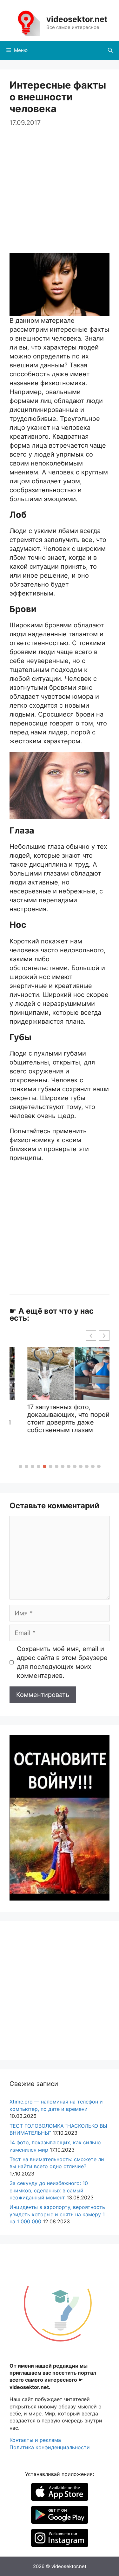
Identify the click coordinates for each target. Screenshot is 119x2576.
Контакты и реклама (35, 2440)
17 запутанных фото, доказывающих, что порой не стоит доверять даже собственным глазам (62, 1418)
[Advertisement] (60, 187)
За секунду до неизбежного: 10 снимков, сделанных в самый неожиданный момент (49, 2190)
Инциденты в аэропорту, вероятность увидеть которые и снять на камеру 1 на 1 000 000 (57, 2214)
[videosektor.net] (26, 22)
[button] (20, 1466)
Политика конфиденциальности (50, 2447)
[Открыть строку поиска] (110, 50)
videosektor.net (77, 19)
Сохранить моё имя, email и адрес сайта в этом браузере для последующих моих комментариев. (62, 1662)
